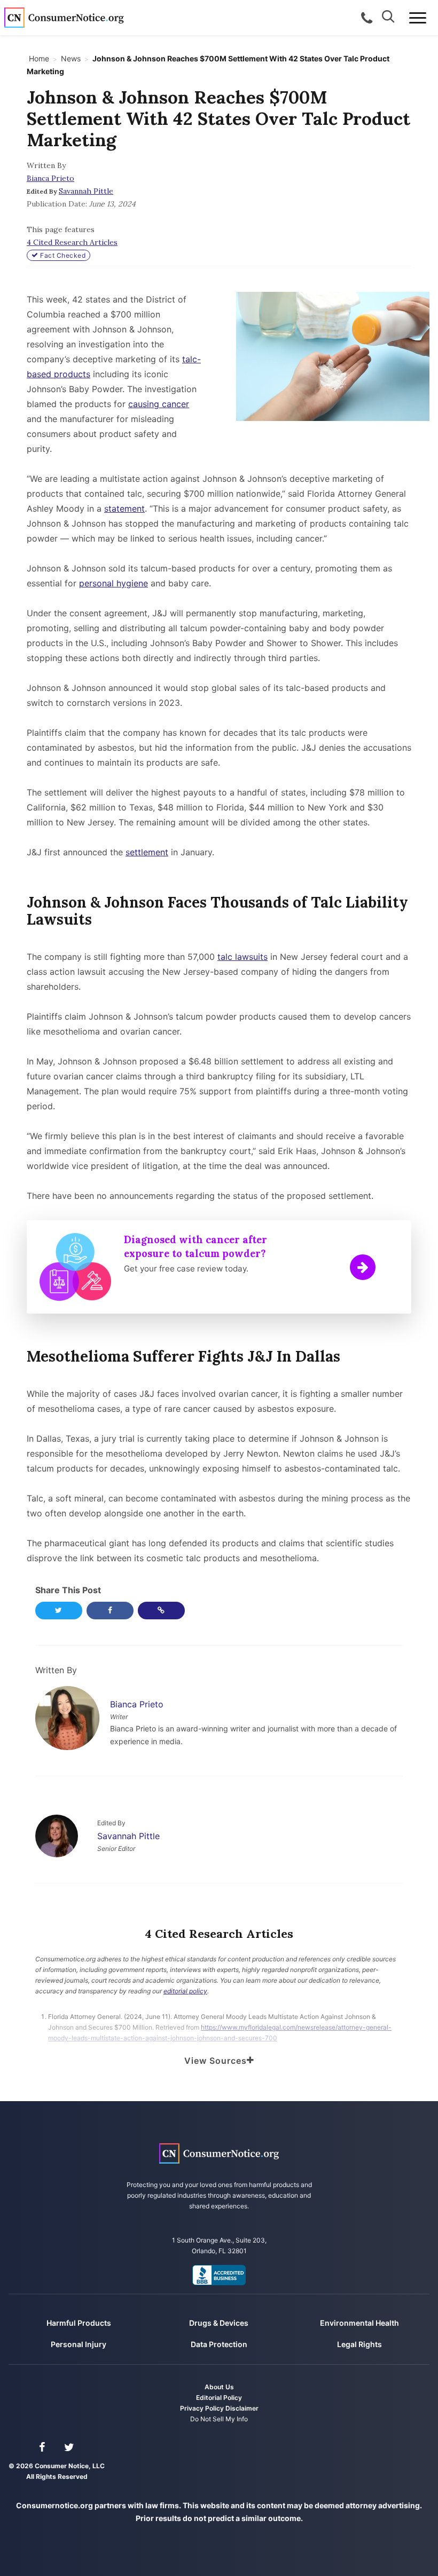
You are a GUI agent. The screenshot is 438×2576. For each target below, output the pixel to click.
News (71, 58)
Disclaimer (242, 2408)
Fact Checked (62, 255)
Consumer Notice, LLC (64, 18)
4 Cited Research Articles (72, 242)
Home (39, 58)
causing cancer (159, 404)
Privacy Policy (202, 2408)
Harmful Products (79, 2323)
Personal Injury (79, 2344)
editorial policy (185, 1991)
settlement (147, 852)
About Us (219, 2387)
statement (124, 508)
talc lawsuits (243, 957)
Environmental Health (359, 2323)
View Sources (216, 2061)
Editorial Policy (219, 2398)
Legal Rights (359, 2344)
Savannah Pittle (86, 191)
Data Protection (219, 2344)
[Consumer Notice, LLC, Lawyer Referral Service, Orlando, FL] (219, 2275)
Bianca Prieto (50, 178)
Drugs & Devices (219, 2323)
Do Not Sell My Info (219, 2419)
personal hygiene (114, 583)
